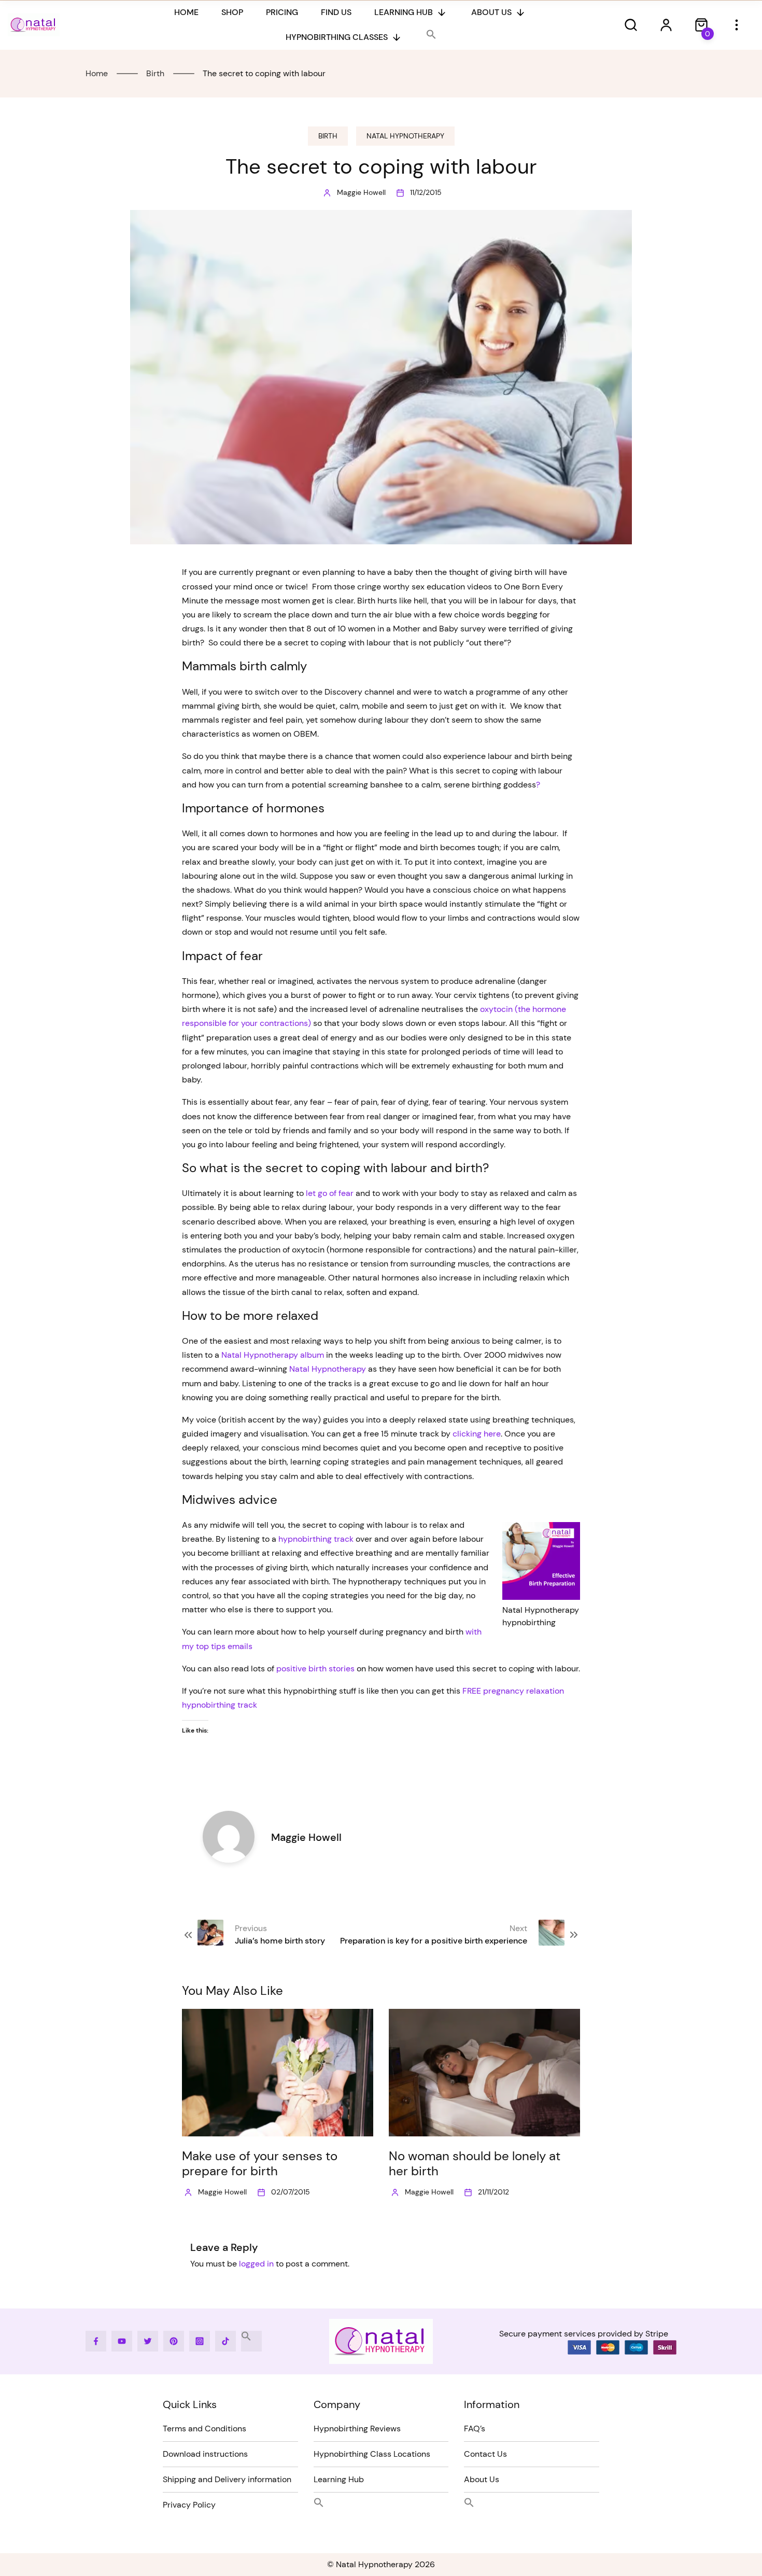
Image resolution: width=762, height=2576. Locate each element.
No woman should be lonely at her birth (475, 2163)
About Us (491, 12)
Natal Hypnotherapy (405, 136)
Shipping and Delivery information (227, 2479)
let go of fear (330, 1193)
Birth (328, 136)
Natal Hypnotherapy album (273, 1355)
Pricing (282, 12)
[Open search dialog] (631, 25)
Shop (232, 12)
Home (186, 12)
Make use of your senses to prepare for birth (260, 2163)
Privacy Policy (189, 2505)
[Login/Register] (666, 25)
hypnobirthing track (316, 1539)
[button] (431, 35)
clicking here (477, 1434)
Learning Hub (404, 12)
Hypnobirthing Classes (337, 37)
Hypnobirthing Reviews (357, 2429)
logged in (256, 2264)
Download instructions (205, 2454)
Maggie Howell (361, 192)
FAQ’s (475, 2429)
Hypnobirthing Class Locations (372, 2454)
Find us (336, 12)
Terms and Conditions (204, 2429)
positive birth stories (315, 1669)
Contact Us (485, 2454)
